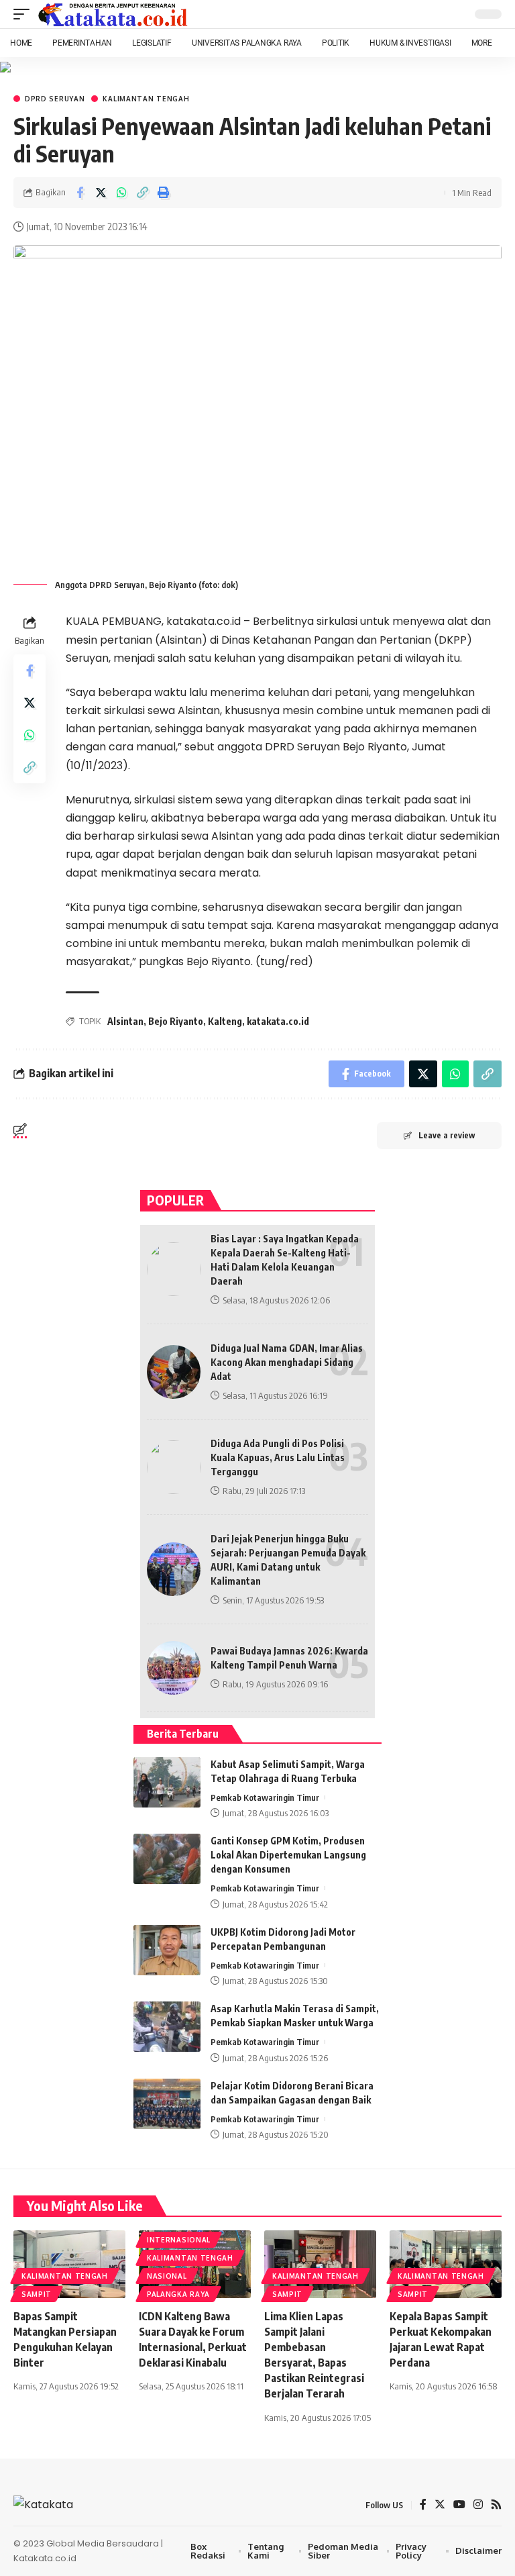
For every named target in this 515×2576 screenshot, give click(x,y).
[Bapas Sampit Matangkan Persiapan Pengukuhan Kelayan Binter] (69, 2264)
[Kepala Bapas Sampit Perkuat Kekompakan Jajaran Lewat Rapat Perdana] (446, 2264)
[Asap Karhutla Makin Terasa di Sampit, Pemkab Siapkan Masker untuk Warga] (167, 2027)
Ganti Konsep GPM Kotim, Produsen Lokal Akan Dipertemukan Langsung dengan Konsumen (288, 1855)
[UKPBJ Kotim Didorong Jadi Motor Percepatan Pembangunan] (167, 1950)
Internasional (179, 2240)
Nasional (167, 2276)
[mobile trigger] (25, 14)
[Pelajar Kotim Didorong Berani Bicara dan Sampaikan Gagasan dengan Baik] (167, 2104)
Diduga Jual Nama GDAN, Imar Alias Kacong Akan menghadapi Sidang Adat (287, 1362)
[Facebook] (423, 2505)
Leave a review (447, 1135)
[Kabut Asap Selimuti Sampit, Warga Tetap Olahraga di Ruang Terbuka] (167, 1782)
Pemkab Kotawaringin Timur (265, 1797)
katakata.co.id (278, 1021)
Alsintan (125, 1021)
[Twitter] (440, 2505)
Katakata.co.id (45, 2558)
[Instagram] (478, 2505)
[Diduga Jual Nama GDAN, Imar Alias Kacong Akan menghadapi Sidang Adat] (174, 1372)
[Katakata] (113, 14)
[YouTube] (459, 2505)
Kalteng (225, 1021)
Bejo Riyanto (176, 1021)
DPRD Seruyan (55, 99)
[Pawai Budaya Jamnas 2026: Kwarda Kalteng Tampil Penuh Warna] (174, 1668)
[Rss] (496, 2505)
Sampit (37, 2294)
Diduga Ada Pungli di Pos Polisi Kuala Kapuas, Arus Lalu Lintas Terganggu (278, 1457)
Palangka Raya (178, 2294)
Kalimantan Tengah (146, 99)
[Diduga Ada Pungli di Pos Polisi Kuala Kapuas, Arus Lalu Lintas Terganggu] (174, 1467)
